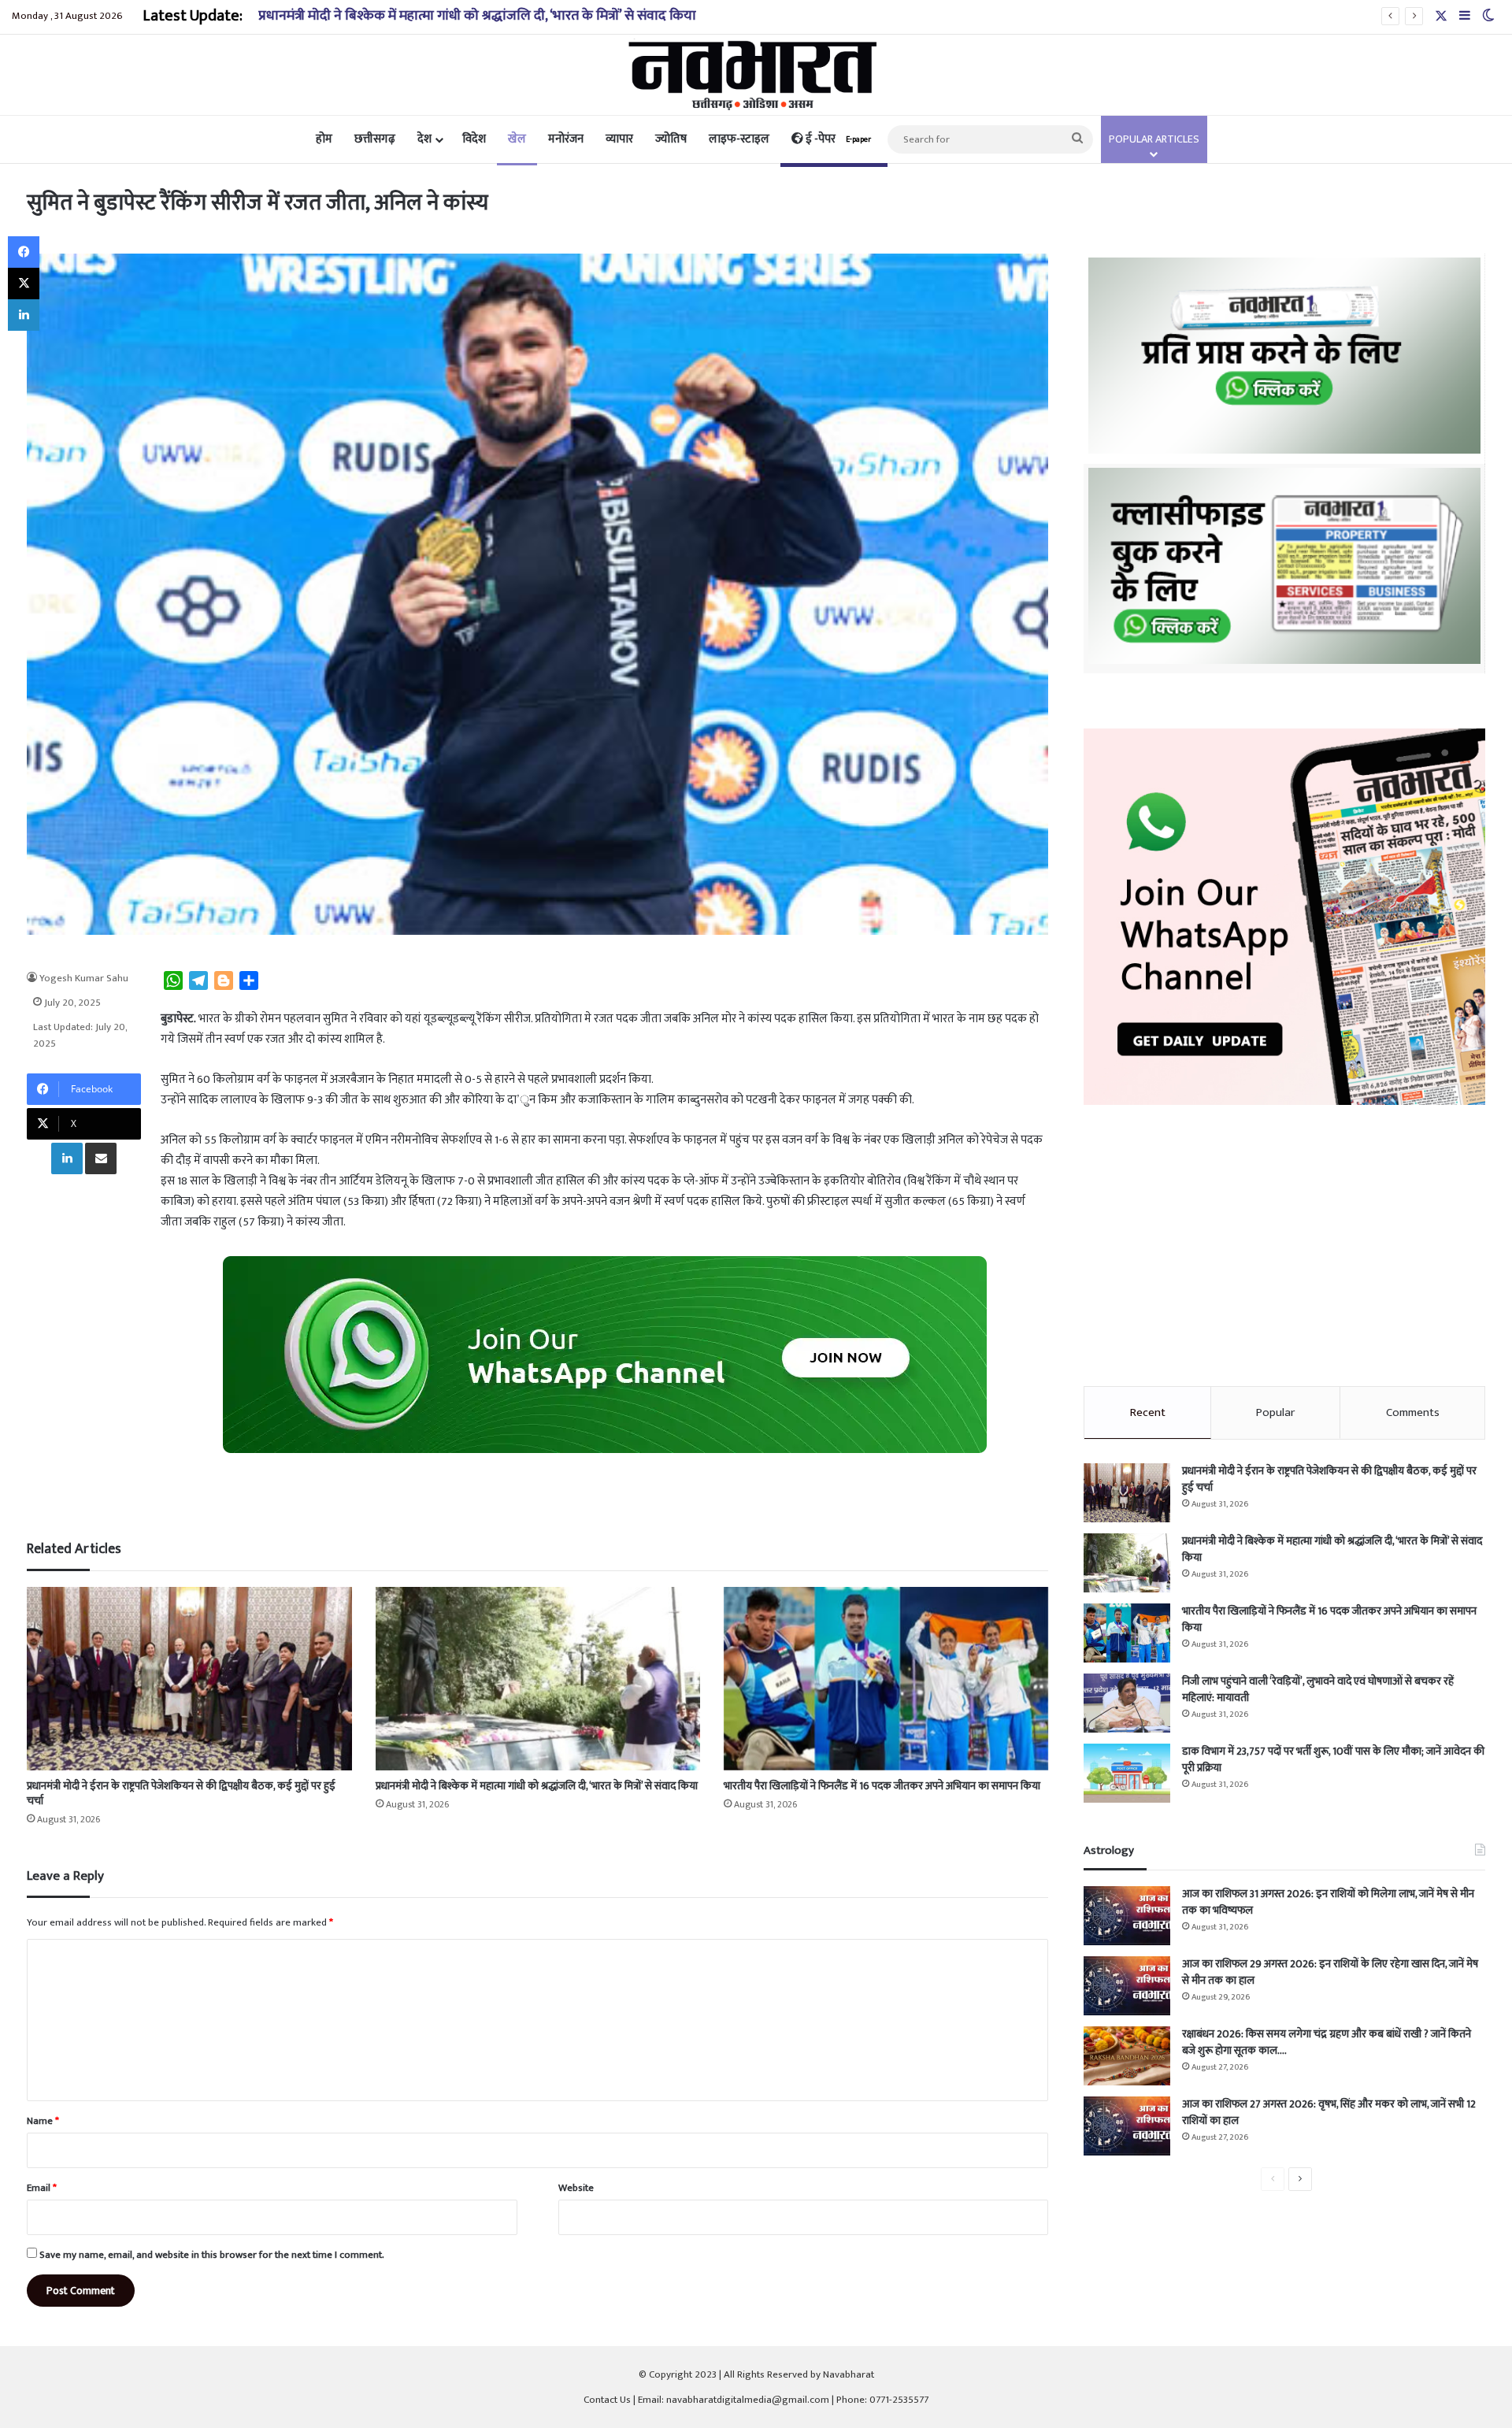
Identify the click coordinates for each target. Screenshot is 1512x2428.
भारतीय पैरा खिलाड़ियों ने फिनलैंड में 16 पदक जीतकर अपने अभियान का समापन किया (882, 1786)
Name (43, 2121)
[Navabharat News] (756, 75)
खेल (517, 139)
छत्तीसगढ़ (375, 139)
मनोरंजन (566, 139)
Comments (1413, 1412)
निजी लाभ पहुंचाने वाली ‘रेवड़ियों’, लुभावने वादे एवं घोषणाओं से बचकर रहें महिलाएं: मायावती (1318, 1689)
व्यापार (619, 139)
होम (324, 139)
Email (42, 2188)
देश (424, 139)
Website (576, 2188)
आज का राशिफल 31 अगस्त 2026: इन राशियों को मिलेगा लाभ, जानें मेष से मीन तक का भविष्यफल (1328, 1902)
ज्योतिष (671, 139)
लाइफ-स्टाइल (739, 139)
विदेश (474, 139)
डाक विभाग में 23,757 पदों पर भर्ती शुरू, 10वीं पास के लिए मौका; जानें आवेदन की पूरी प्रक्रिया (1333, 1759)
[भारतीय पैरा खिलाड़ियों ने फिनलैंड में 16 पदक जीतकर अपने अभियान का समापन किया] (886, 1679)
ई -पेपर (837, 139)
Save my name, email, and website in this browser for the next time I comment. (212, 2255)
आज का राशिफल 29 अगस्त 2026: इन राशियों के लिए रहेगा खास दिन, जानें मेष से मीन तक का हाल (1330, 1972)
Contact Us (607, 2400)
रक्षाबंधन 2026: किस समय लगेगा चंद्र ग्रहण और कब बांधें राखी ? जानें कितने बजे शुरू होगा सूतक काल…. (1327, 2042)
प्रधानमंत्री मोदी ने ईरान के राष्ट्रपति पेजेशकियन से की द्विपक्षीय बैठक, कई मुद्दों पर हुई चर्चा (181, 1793)
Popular (1275, 1412)
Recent (1148, 1412)
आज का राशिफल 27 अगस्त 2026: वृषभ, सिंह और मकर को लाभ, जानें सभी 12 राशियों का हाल (1329, 2112)
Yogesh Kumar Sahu (84, 978)
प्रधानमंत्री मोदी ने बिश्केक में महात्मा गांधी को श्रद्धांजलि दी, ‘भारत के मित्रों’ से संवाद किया (477, 16)
